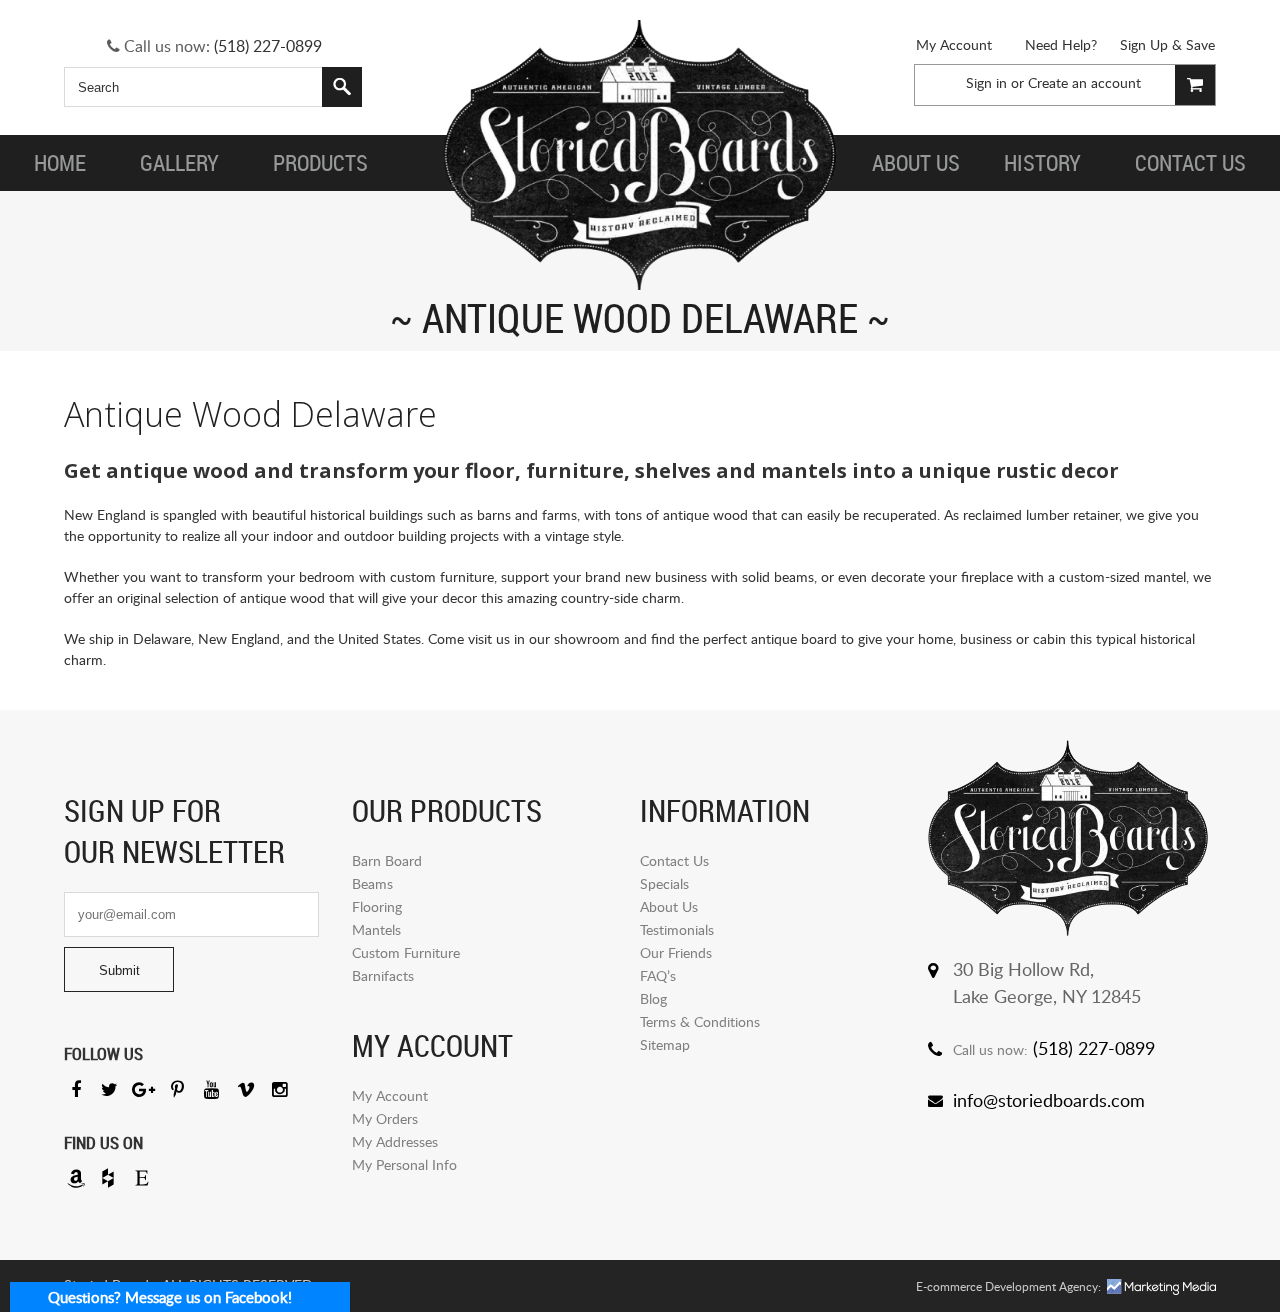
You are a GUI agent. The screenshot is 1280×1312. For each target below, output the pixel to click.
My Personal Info (404, 1164)
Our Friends (676, 952)
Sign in (986, 82)
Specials (664, 883)
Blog (653, 998)
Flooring (377, 906)
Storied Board (640, 155)
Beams (372, 883)
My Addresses (395, 1141)
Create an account (1084, 82)
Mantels (376, 929)
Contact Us (674, 860)
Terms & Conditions (700, 1021)
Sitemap (665, 1044)
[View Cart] (1195, 85)
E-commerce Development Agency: (1008, 1286)
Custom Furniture (406, 952)
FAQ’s (658, 975)
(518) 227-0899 (268, 46)
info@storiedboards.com (1049, 1100)
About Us (669, 906)
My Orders (385, 1118)
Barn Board (387, 860)
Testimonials (677, 929)
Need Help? (1061, 44)
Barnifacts (383, 975)
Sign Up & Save (1167, 44)
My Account (954, 44)
